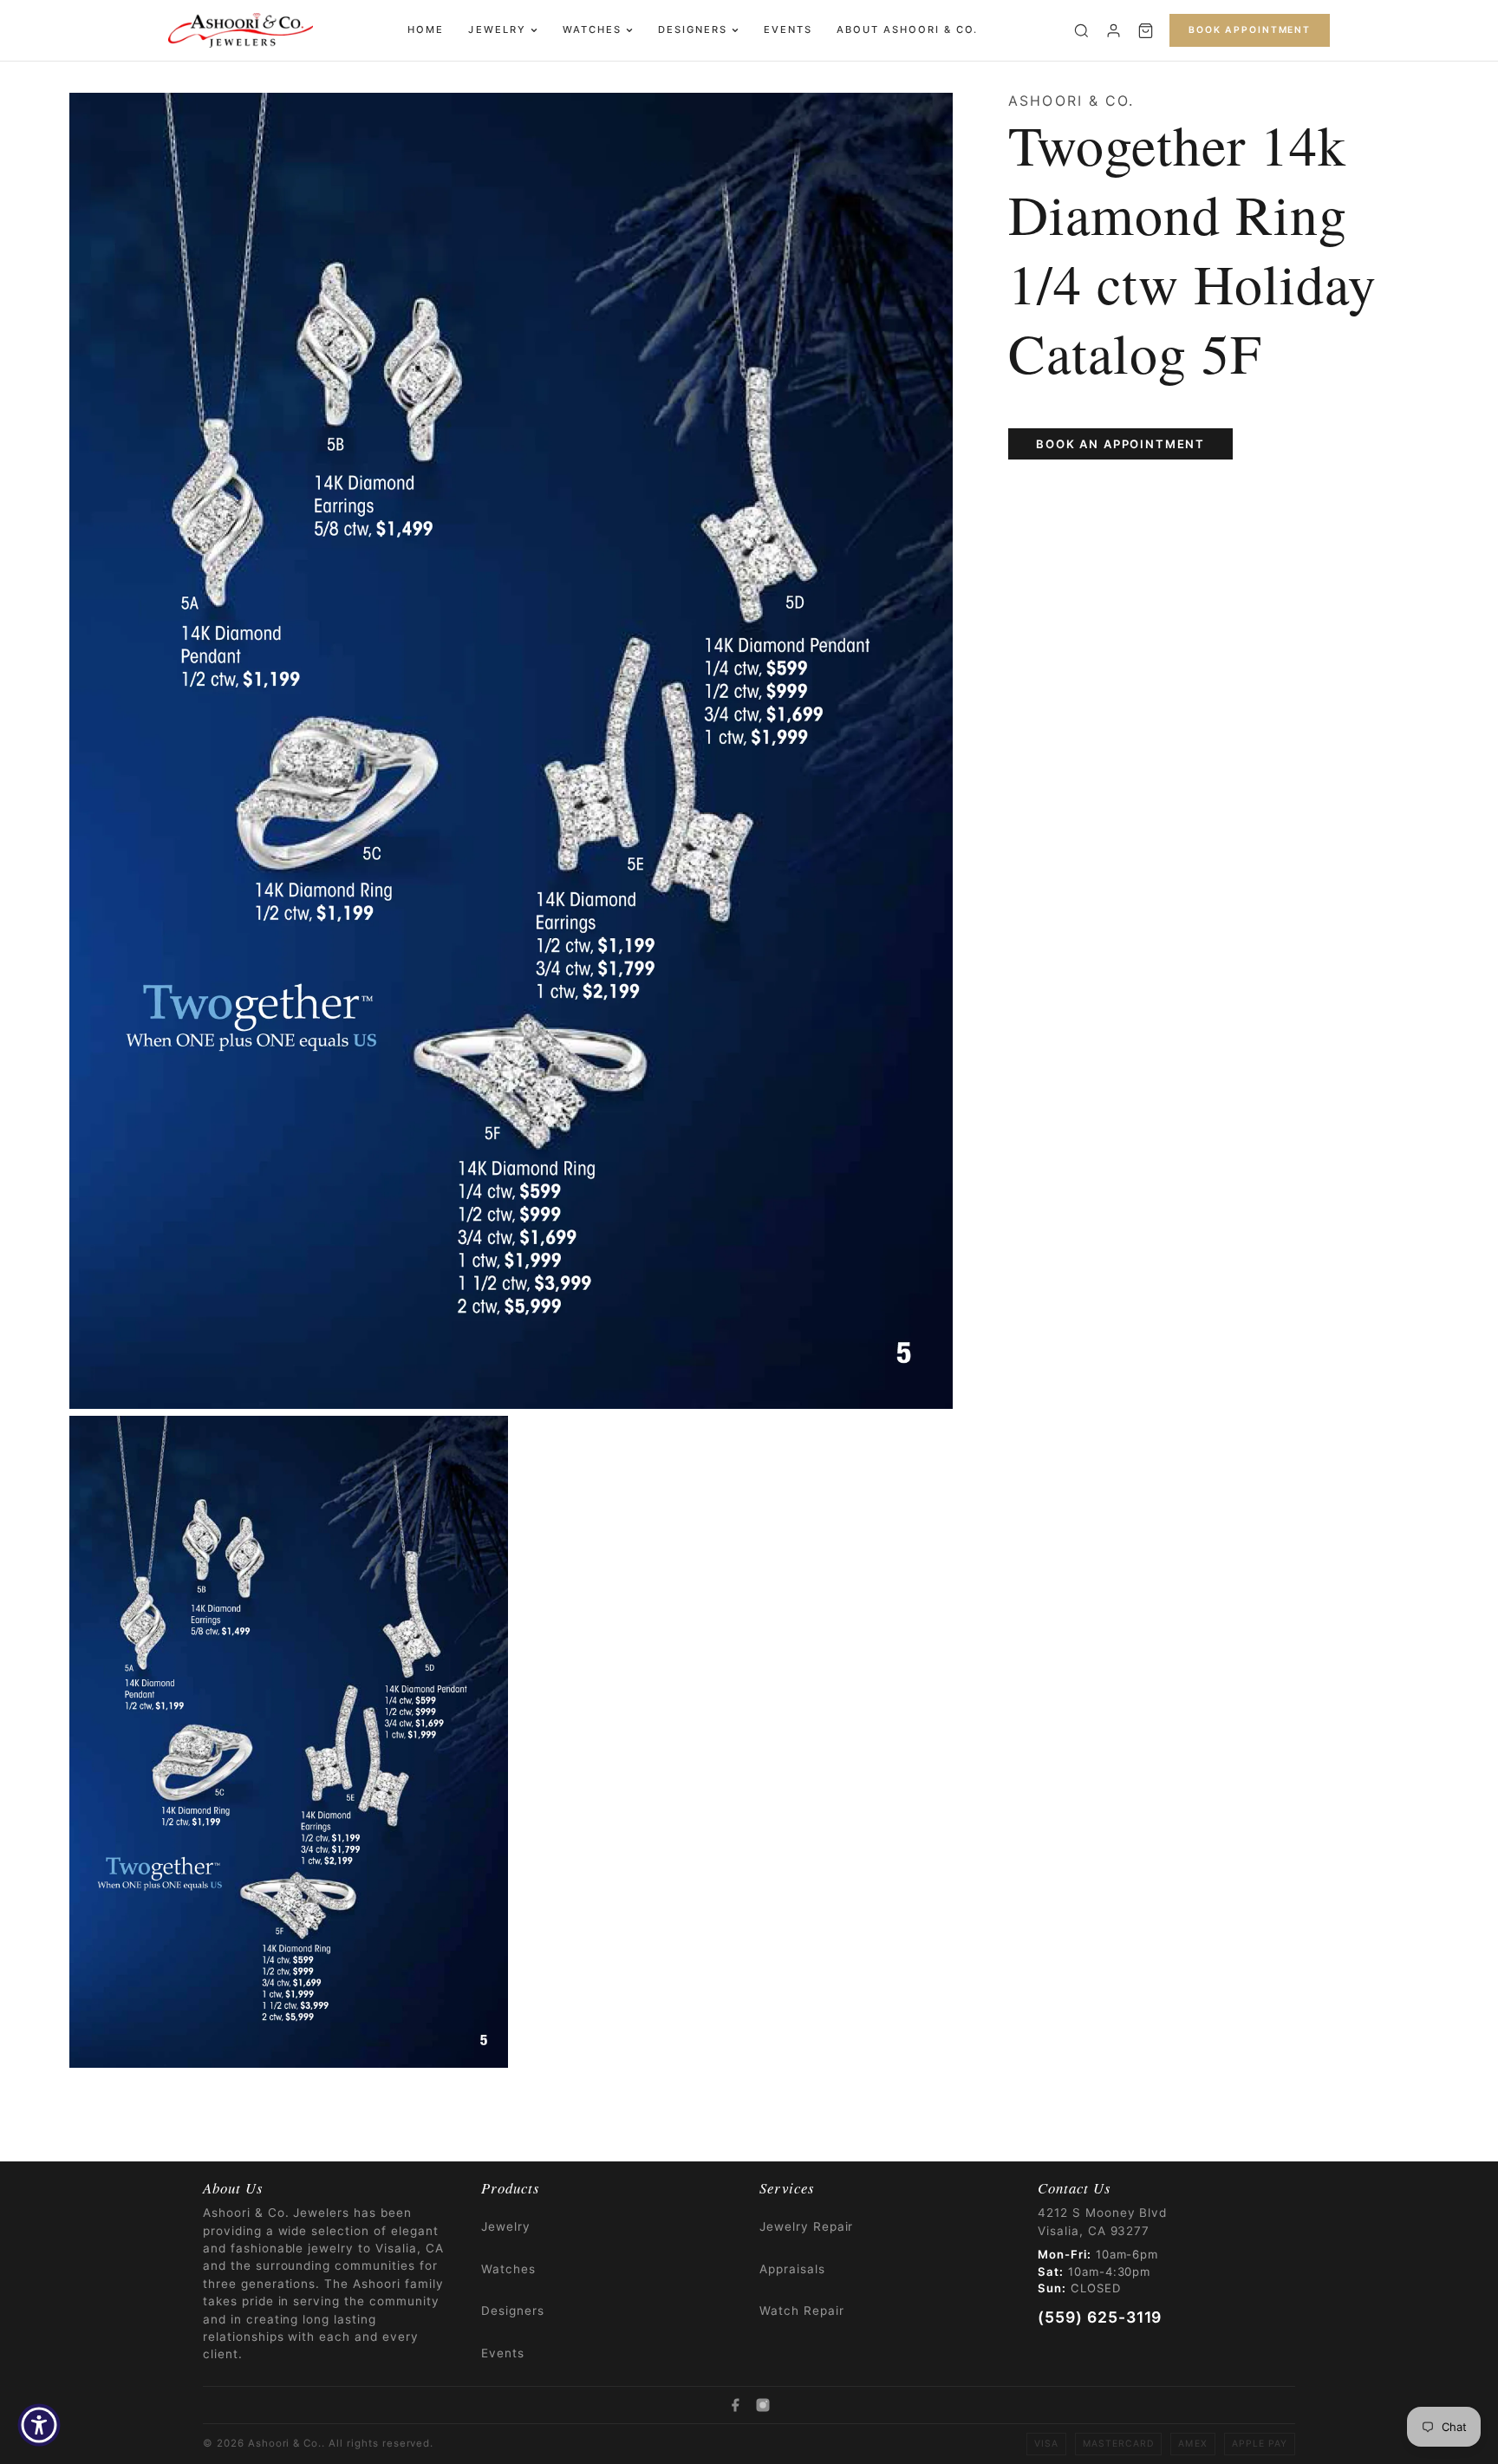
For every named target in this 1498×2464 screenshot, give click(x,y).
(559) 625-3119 (1100, 2317)
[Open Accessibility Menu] (39, 2425)
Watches (592, 29)
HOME (426, 29)
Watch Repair (802, 2311)
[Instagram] (763, 2405)
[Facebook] (735, 2405)
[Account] (1114, 31)
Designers (693, 29)
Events (788, 29)
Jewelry (497, 29)
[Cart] (1146, 31)
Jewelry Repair (806, 2226)
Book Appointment (1250, 30)
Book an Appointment (1120, 444)
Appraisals (792, 2269)
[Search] (1081, 31)
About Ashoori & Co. (907, 29)
